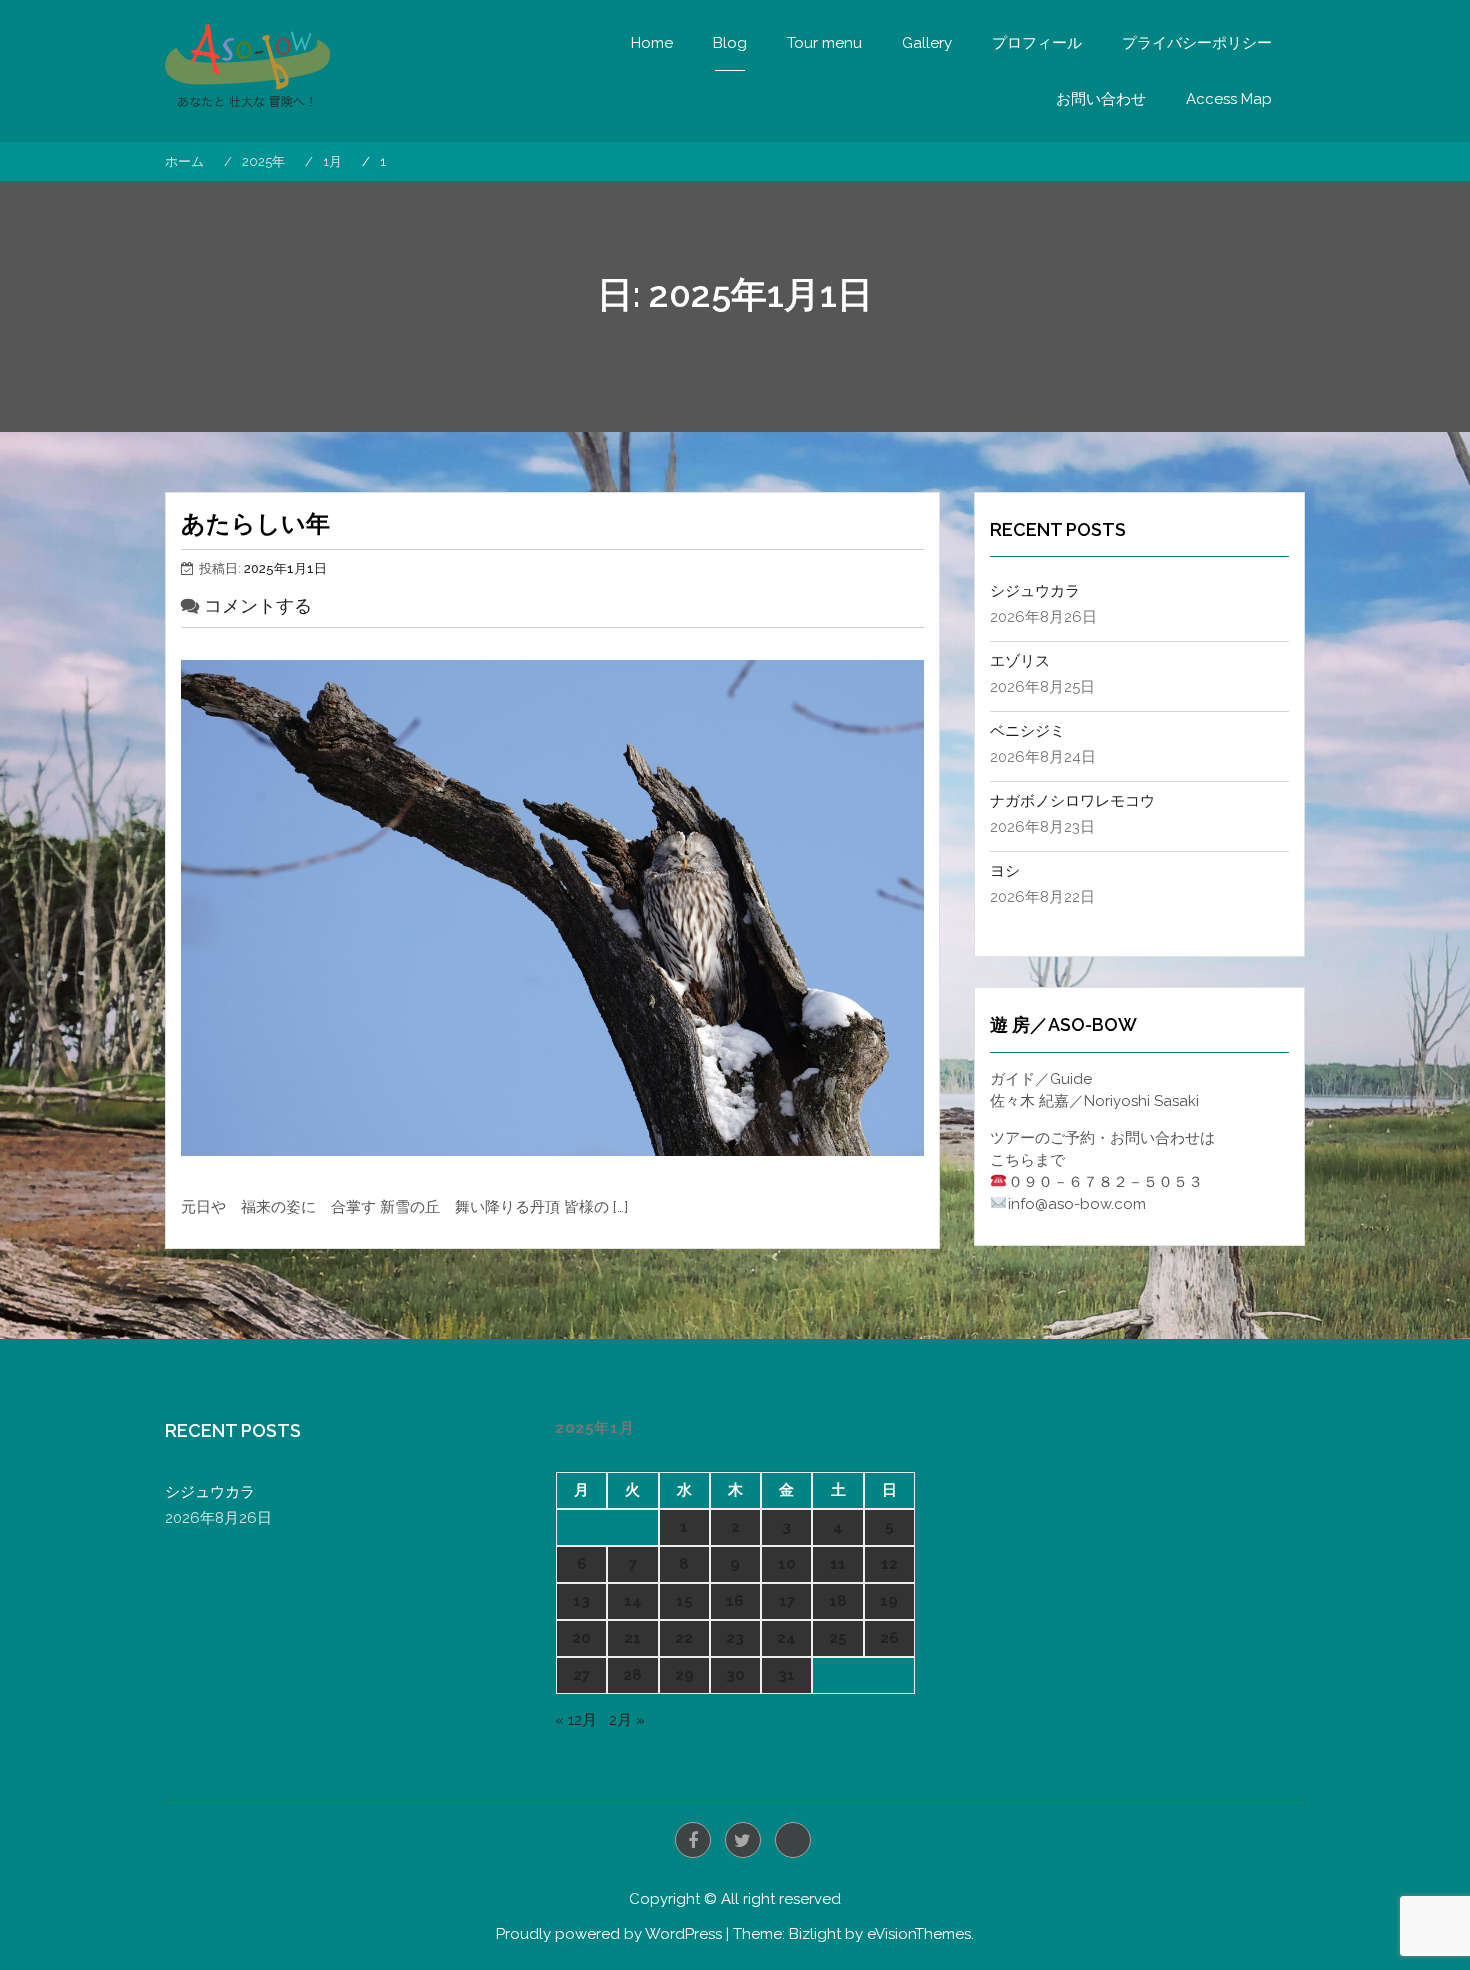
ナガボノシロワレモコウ (1072, 801)
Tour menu (824, 43)
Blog (730, 43)
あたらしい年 (255, 523)
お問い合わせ (1101, 99)
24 (786, 1638)
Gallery (927, 43)
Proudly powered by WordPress (609, 1934)
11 (838, 1564)
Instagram (793, 1840)
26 (889, 1638)
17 (787, 1601)
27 (581, 1675)
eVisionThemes (919, 1934)
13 (581, 1601)
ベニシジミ (1027, 731)
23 (735, 1638)
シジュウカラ (1035, 591)
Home (652, 43)
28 (632, 1675)
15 (684, 1601)
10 (787, 1564)
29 (684, 1675)
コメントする (258, 605)
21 (632, 1638)
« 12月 (576, 1720)
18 (838, 1601)
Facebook (693, 1840)
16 (735, 1601)
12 (889, 1564)
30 (735, 1675)
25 (838, 1638)
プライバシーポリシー (1197, 43)
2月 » (627, 1720)
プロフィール (1037, 43)
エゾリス (1020, 661)
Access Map (1229, 99)
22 (684, 1638)
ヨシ (1005, 871)
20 (581, 1638)
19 (889, 1601)
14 (633, 1601)
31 (786, 1675)
